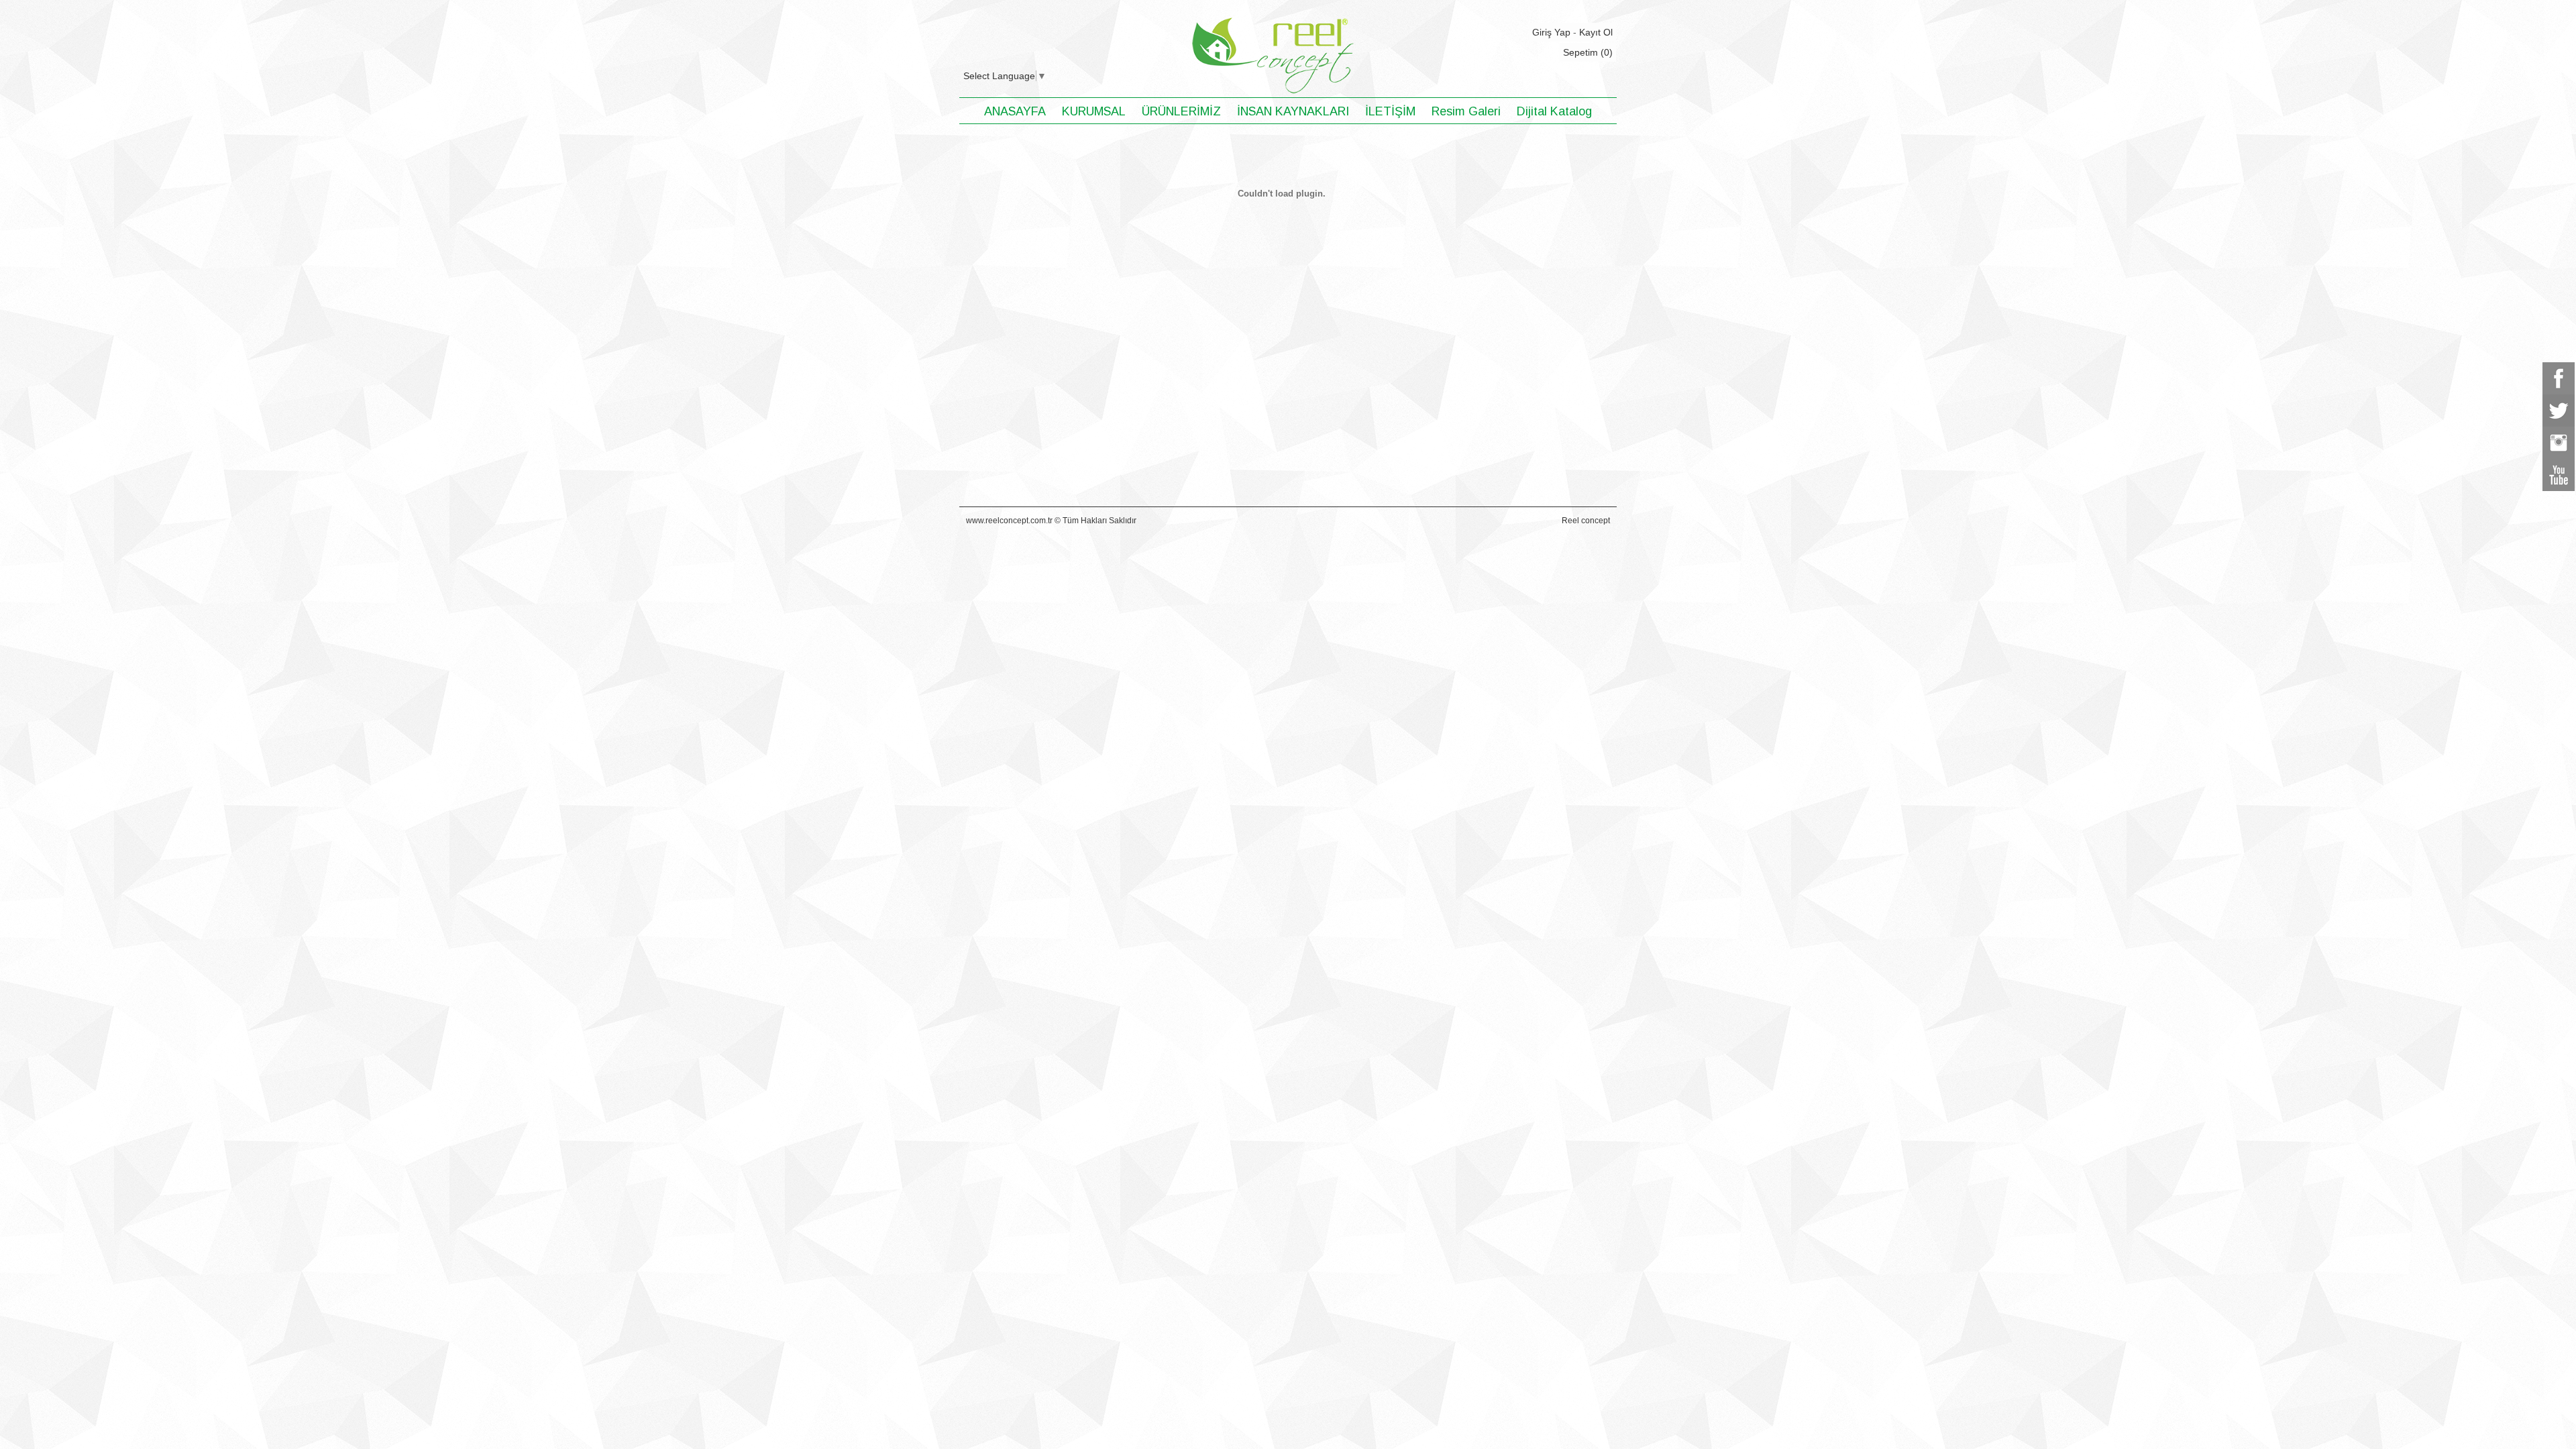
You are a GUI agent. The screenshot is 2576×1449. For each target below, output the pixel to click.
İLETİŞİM (1390, 111)
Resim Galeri (1466, 111)
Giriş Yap (1551, 32)
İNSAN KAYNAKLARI (1293, 111)
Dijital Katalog (1554, 111)
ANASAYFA (1015, 111)
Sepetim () (1588, 52)
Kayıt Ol (1596, 32)
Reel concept (1586, 521)
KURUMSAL (1094, 111)
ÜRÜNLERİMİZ (1181, 111)
